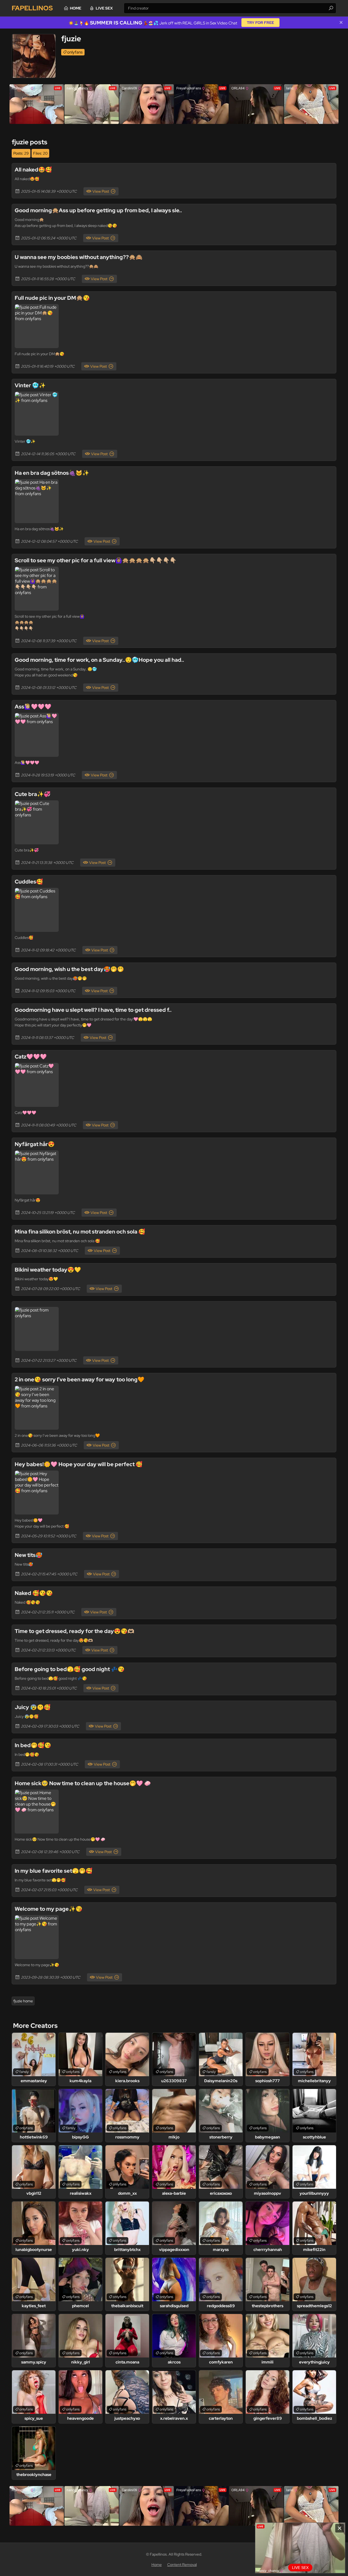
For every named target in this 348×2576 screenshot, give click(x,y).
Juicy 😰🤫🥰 (33, 1707)
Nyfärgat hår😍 (35, 1144)
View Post (101, 191)
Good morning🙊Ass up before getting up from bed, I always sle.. (98, 210)
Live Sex (104, 8)
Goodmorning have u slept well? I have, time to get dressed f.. (93, 1010)
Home (76, 8)
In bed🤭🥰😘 (33, 1745)
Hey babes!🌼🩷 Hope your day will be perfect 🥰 (79, 1464)
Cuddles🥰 (29, 882)
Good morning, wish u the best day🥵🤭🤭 (69, 969)
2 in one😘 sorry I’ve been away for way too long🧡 (80, 1379)
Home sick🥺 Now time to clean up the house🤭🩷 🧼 (83, 1783)
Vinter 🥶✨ (30, 385)
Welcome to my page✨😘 (49, 1909)
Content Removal (182, 2565)
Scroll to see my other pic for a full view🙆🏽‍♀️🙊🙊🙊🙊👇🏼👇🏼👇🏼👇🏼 (96, 560)
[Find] (331, 8)
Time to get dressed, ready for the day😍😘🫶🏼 (74, 1631)
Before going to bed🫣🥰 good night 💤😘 (70, 1669)
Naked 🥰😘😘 (34, 1593)
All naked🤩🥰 (33, 170)
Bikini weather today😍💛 (48, 1270)
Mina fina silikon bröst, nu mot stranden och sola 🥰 (80, 1232)
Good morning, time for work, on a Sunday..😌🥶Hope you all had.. (99, 660)
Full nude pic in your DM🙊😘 (52, 298)
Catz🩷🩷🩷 (31, 1057)
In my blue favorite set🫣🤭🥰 (54, 1871)
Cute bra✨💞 (33, 794)
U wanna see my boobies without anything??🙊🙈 (79, 257)
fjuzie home (23, 2001)
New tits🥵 (29, 1555)
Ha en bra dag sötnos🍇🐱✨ (52, 473)
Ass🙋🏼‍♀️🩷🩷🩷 (33, 707)
